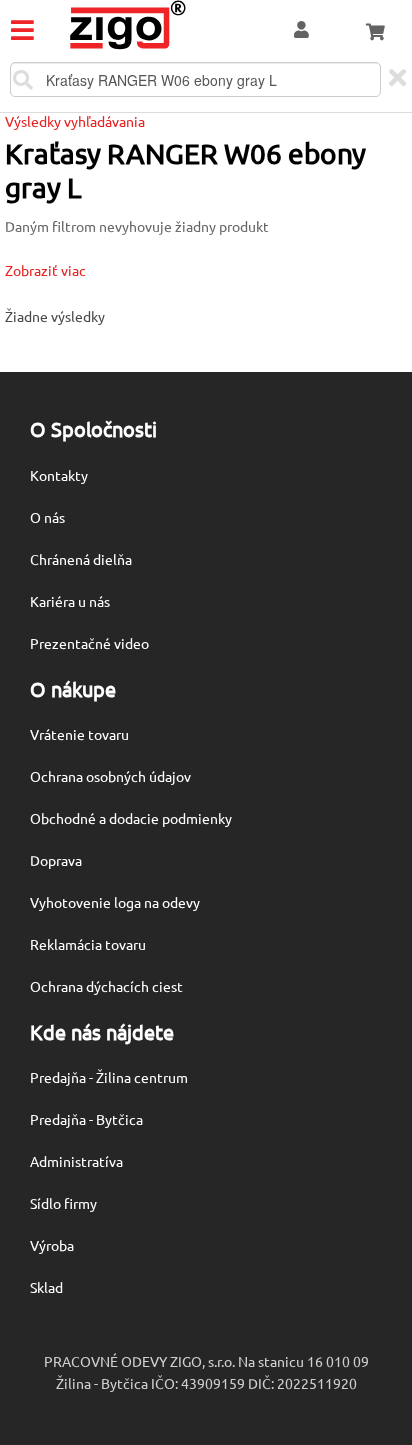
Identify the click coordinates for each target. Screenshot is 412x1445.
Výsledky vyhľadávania (75, 121)
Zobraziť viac (45, 270)
